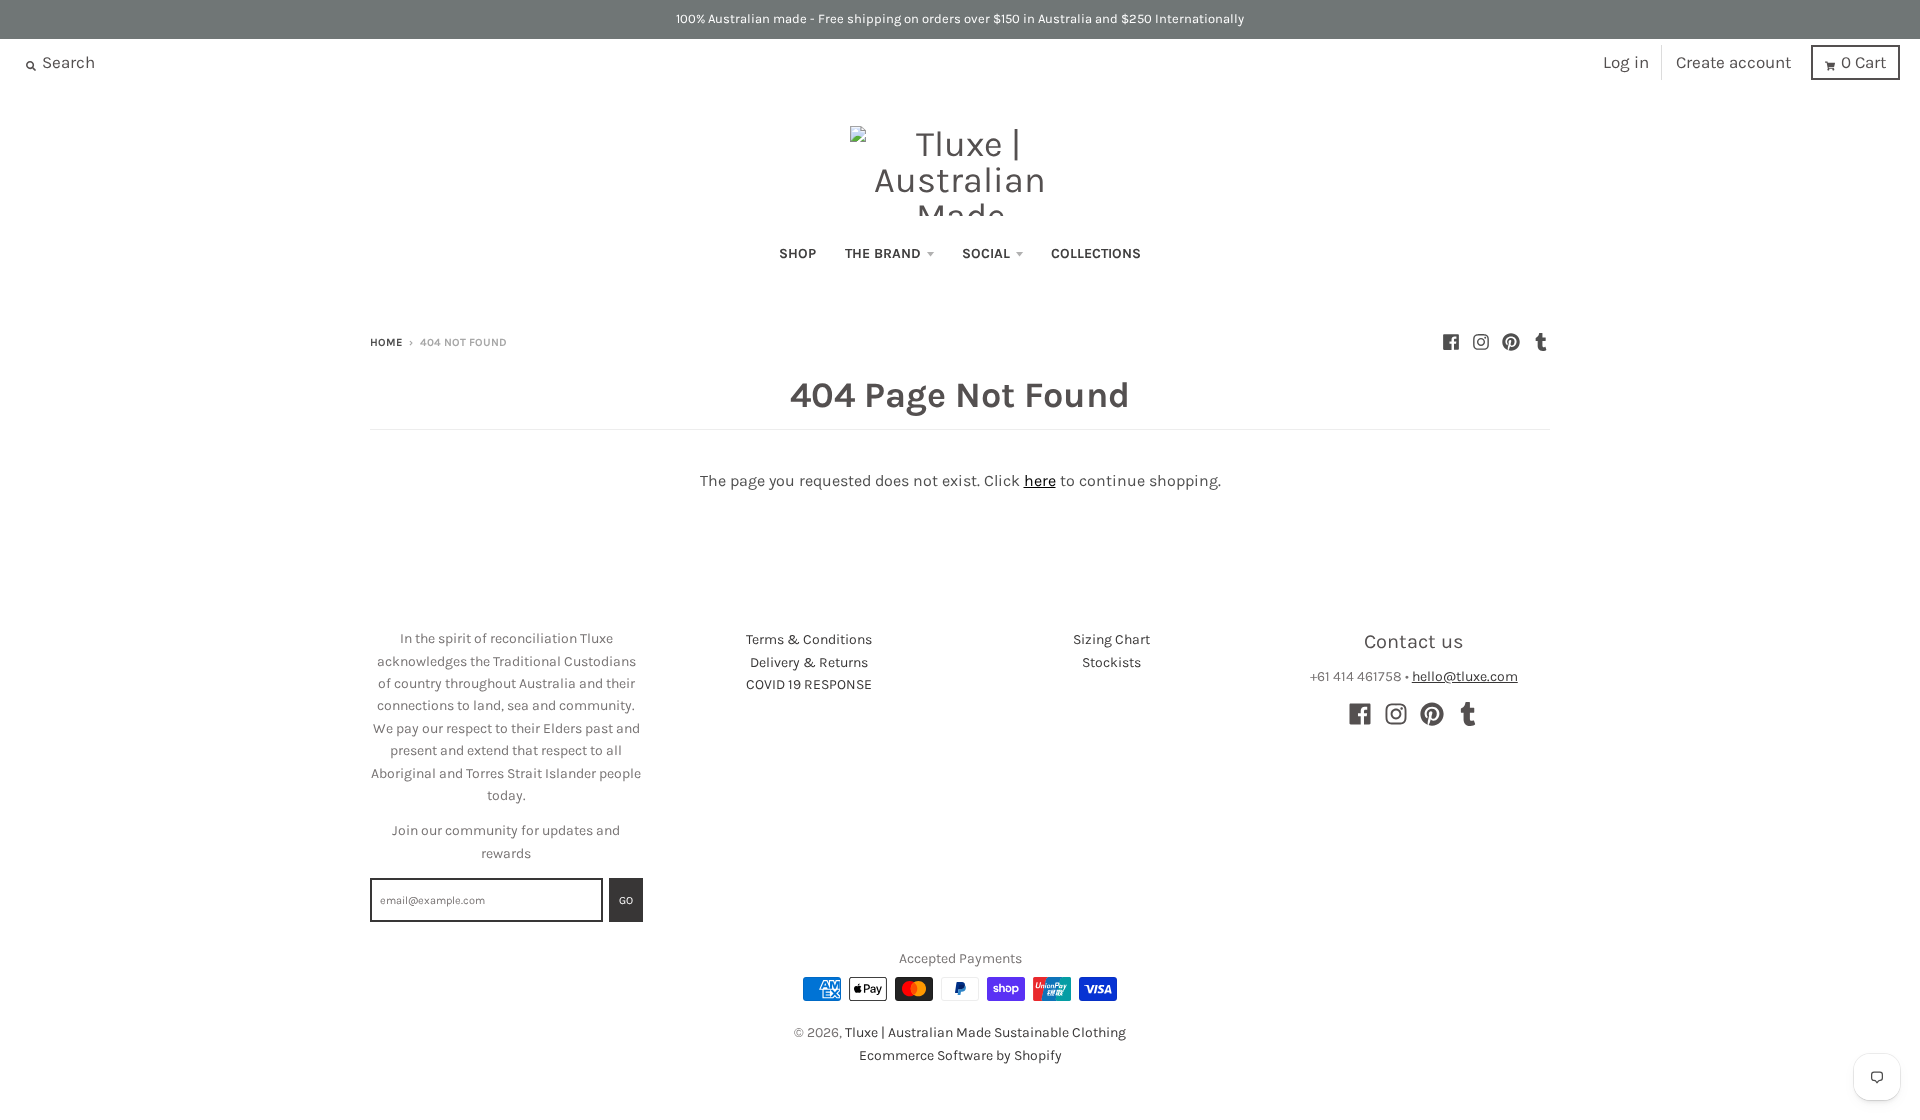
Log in (1626, 62)
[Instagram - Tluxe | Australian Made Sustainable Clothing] (1481, 342)
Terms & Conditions (809, 639)
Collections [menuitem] (1096, 253)
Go (626, 900)
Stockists (1111, 662)
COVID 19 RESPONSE (809, 684)
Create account (1733, 62)
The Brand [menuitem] (883, 253)
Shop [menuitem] (797, 253)
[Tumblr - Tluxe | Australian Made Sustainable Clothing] (1541, 342)
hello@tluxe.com (1465, 676)
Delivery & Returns (809, 662)
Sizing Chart (1111, 639)
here (1040, 480)
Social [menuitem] (986, 253)
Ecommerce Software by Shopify (960, 1055)
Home (386, 342)
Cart (1863, 62)
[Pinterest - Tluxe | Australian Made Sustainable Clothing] (1511, 342)
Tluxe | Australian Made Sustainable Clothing (985, 1032)
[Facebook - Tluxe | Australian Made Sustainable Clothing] (1451, 342)
